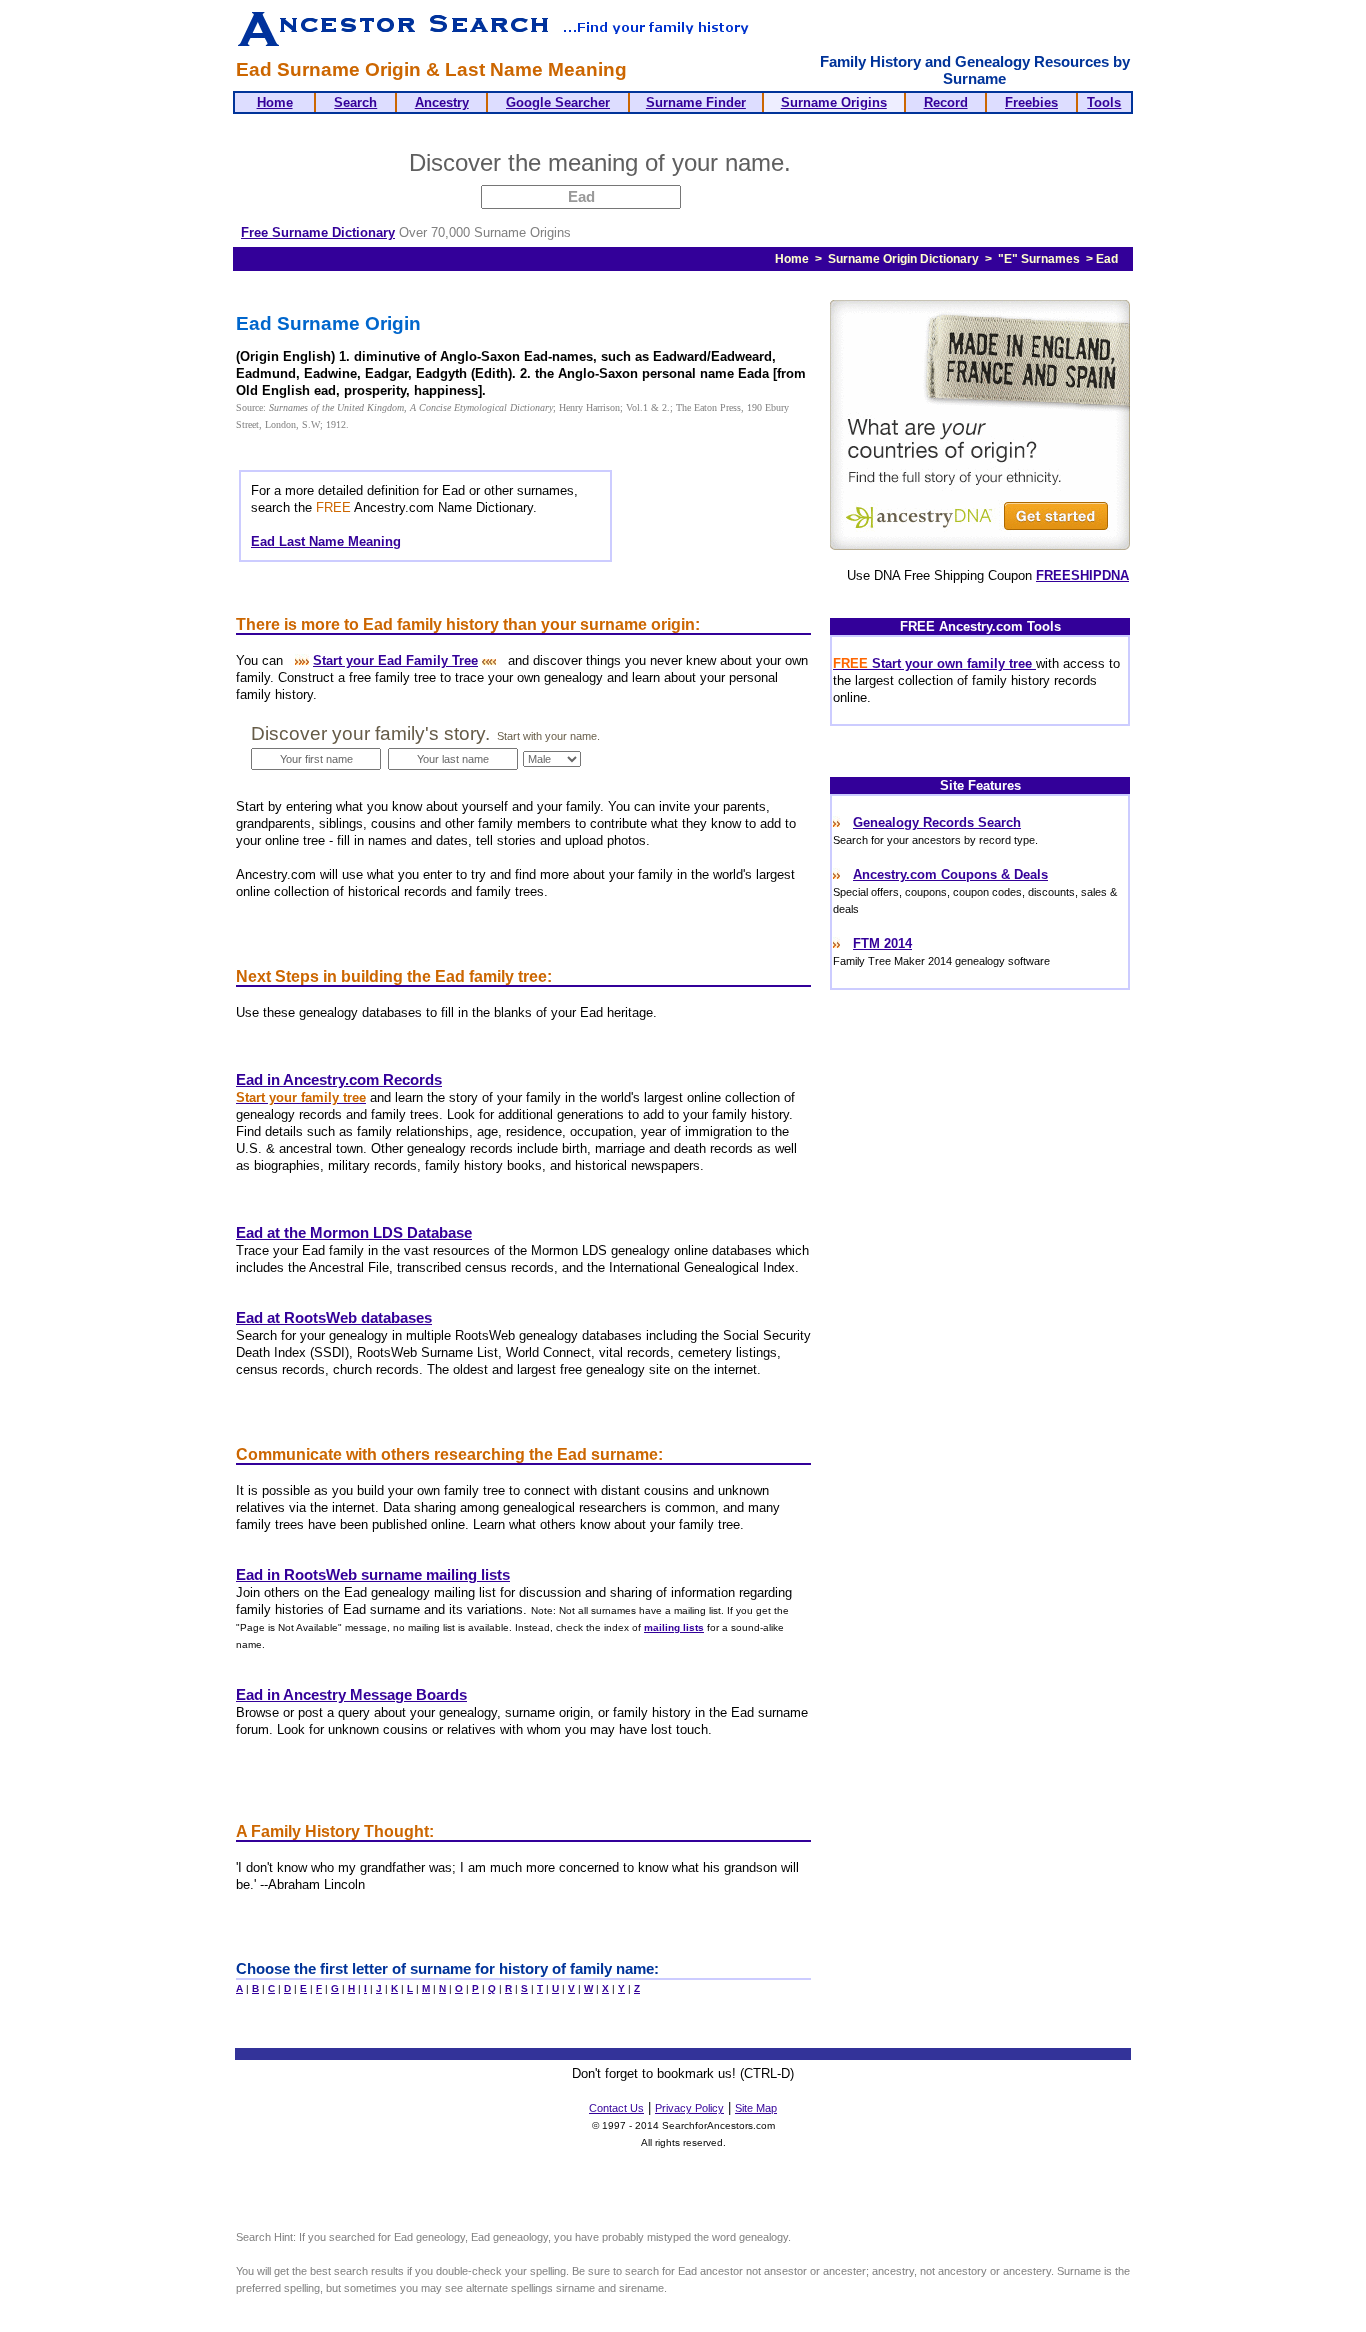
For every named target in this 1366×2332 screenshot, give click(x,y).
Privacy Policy (689, 2108)
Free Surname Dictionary (318, 232)
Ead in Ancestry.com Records (339, 1080)
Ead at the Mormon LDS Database (354, 1233)
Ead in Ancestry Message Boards (351, 1695)
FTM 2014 (882, 943)
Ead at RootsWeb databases (334, 1318)
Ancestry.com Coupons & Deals (950, 874)
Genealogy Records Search (937, 822)
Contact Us (616, 2108)
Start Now (876, 166)
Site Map (756, 2108)
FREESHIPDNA (1082, 575)
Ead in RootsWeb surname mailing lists (373, 1575)
